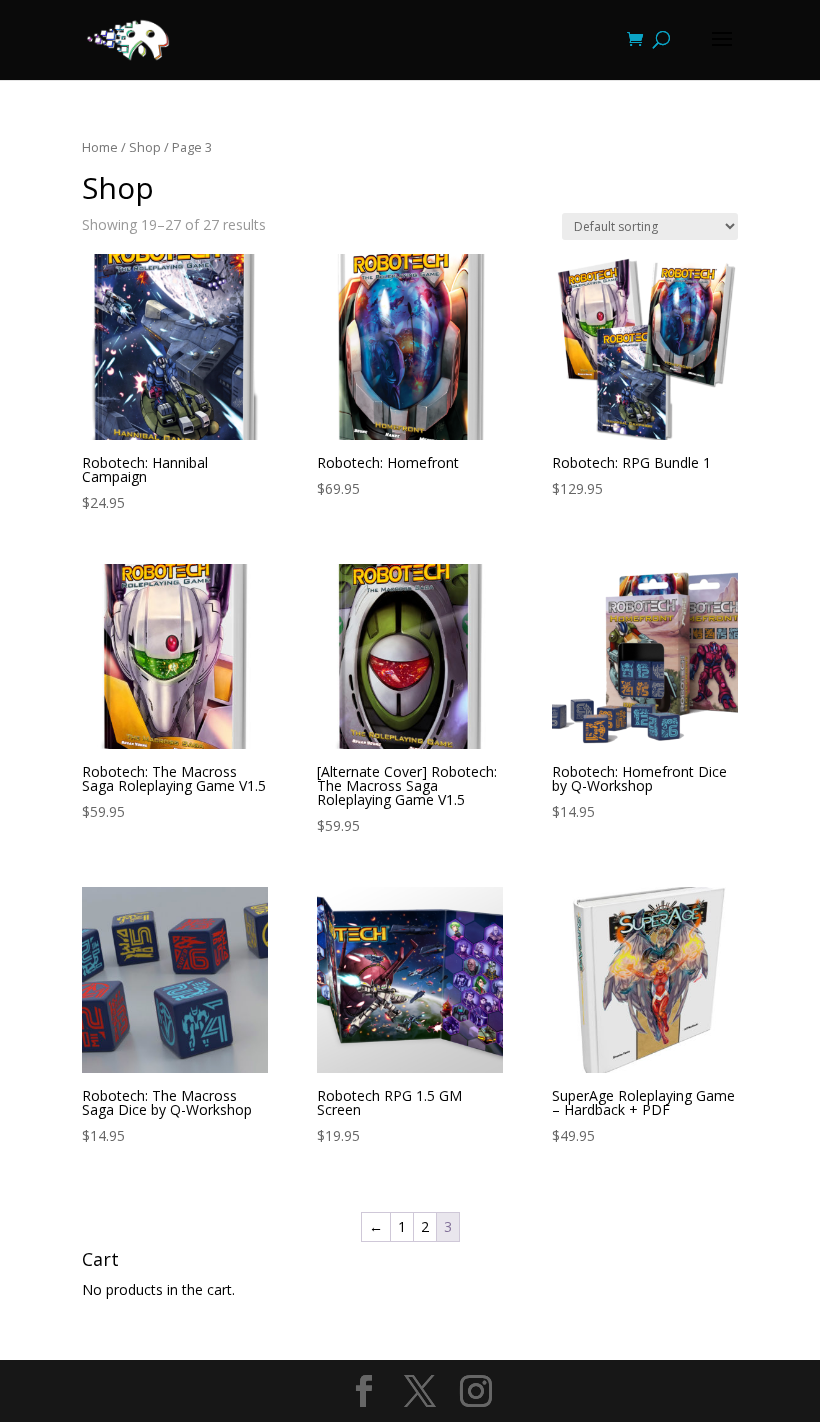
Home (100, 147)
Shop (145, 147)
